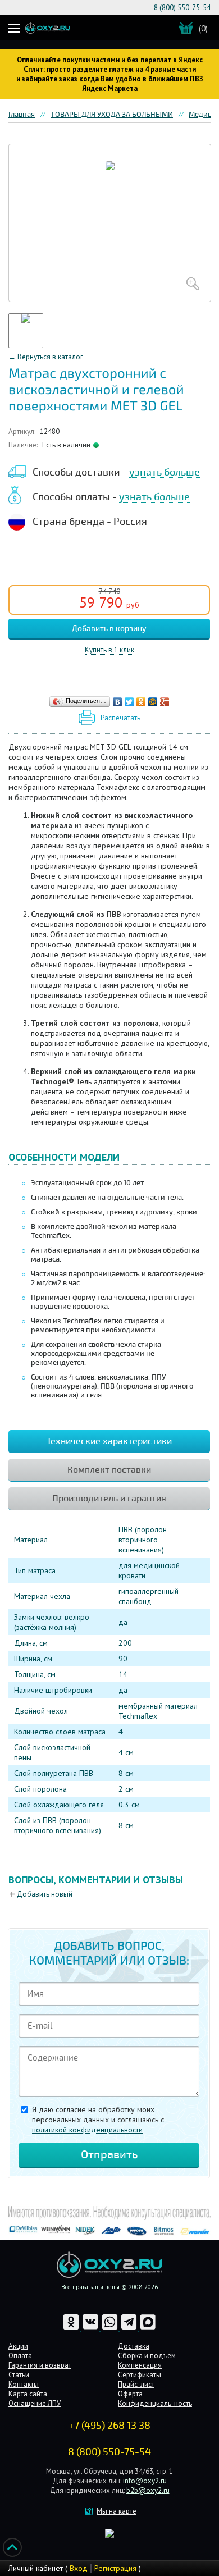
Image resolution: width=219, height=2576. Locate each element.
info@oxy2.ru (145, 2481)
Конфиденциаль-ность (155, 2403)
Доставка (134, 2346)
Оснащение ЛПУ (35, 2403)
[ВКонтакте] (118, 702)
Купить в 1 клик (109, 650)
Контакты (24, 2384)
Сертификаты (140, 2375)
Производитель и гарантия (109, 1499)
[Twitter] (129, 702)
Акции (18, 2346)
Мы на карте (117, 2511)
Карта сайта (28, 2394)
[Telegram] (130, 2328)
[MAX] (148, 2328)
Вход (79, 2568)
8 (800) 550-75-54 (182, 8)
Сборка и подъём (147, 2356)
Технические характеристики (109, 1441)
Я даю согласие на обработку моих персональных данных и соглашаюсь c (98, 2120)
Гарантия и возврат (40, 2365)
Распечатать (120, 718)
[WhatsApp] (111, 2328)
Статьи (19, 2375)
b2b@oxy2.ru (148, 2490)
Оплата (20, 2356)
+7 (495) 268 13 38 (109, 2426)
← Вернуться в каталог (46, 357)
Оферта (130, 2394)
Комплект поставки (109, 1470)
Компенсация (140, 2365)
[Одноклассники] (141, 702)
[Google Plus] (165, 702)
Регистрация (115, 2568)
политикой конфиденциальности (87, 2130)
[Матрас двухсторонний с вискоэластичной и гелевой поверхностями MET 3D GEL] (110, 223)
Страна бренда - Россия (90, 522)
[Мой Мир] (153, 702)
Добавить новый (45, 1894)
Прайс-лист (136, 2384)
